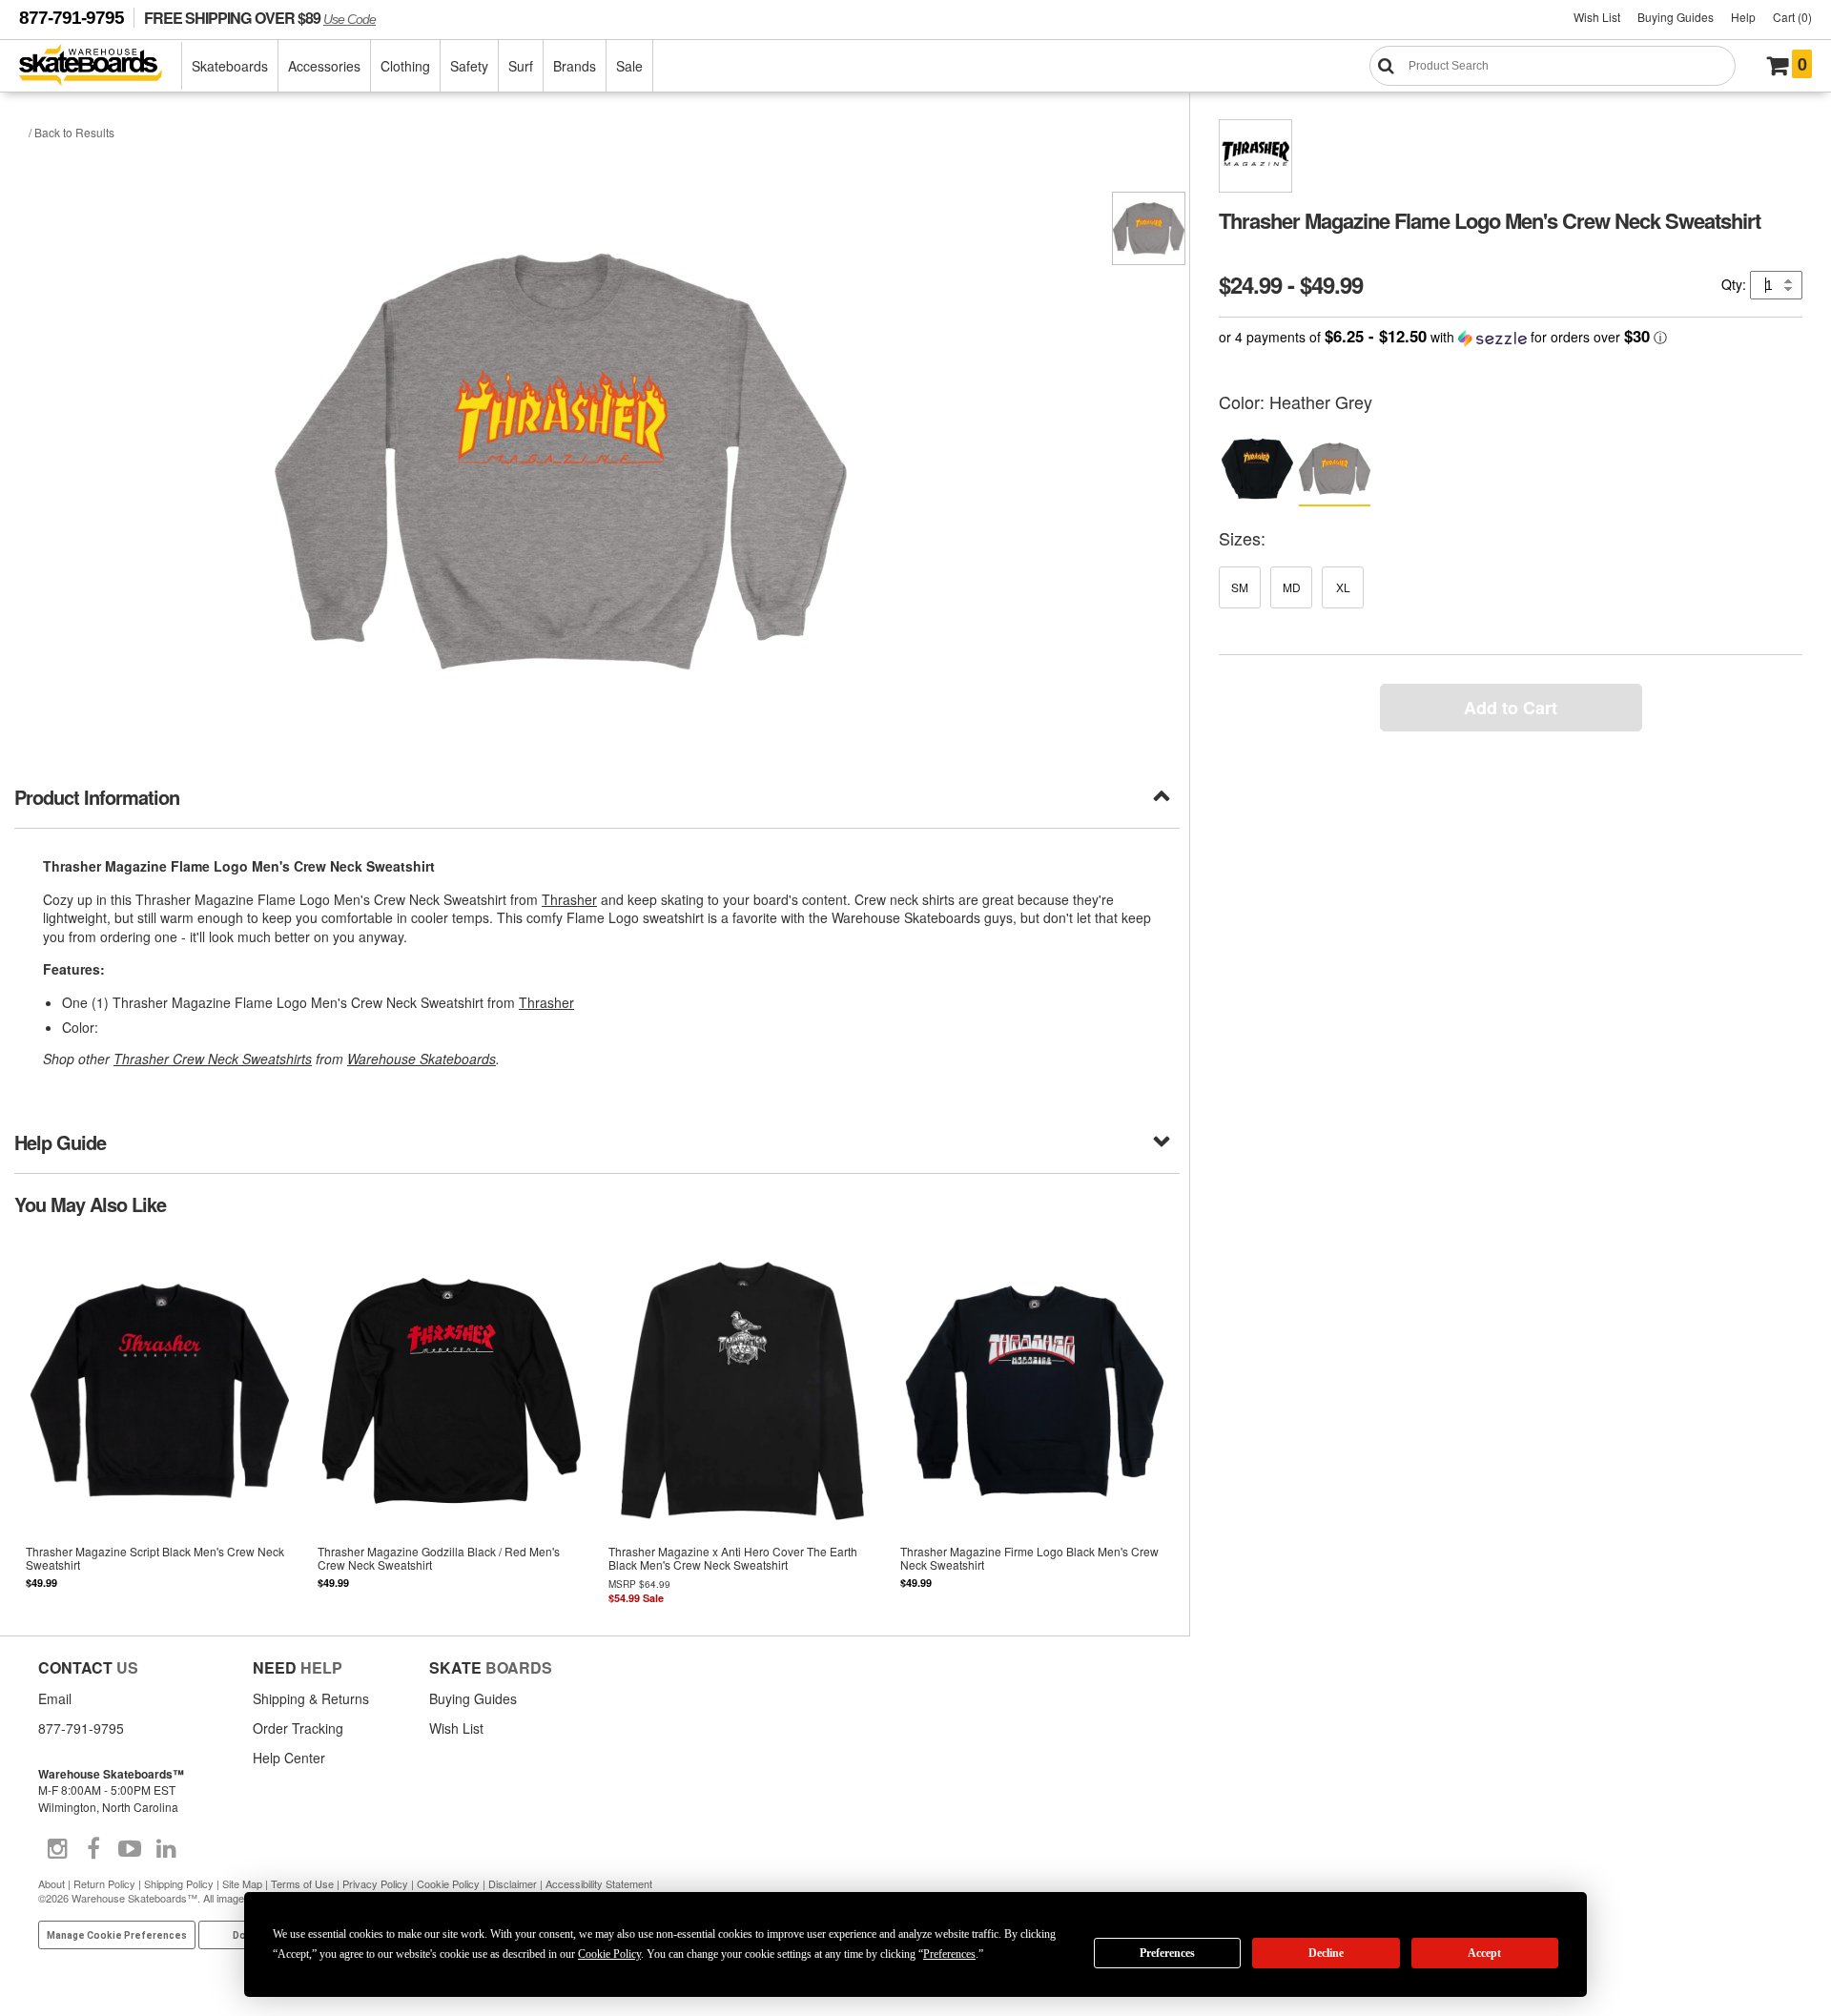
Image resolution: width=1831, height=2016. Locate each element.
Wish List (1597, 17)
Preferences (1167, 1953)
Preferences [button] (949, 1954)
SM (1240, 587)
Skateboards (230, 66)
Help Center (289, 1758)
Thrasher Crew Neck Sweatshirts (213, 1059)
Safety (469, 66)
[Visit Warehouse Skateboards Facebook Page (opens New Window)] (93, 1849)
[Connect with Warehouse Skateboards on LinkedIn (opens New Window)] (166, 1849)
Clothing (405, 66)
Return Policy (104, 1883)
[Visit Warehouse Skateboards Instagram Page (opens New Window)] (57, 1849)
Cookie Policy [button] (609, 1954)
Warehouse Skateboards (422, 1059)
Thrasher (569, 899)
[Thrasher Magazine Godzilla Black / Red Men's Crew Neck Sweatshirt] (452, 1423)
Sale (629, 66)
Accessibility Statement (599, 1883)
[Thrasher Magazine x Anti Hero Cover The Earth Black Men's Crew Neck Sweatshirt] (743, 1423)
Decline (1326, 1953)
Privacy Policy (375, 1883)
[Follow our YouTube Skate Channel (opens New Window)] (130, 1849)
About (51, 1883)
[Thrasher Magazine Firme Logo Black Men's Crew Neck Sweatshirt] (1035, 1423)
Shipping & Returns (311, 1698)
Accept (1484, 1953)
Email (55, 1698)
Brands (575, 66)
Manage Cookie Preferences (117, 1935)
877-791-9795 (72, 18)
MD (1292, 587)
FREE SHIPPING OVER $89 (260, 18)
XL (1343, 587)
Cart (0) (1792, 17)
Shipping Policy (179, 1883)
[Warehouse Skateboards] (101, 66)
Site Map (242, 1883)
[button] (1511, 337)
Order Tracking (298, 1728)
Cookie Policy (448, 1883)
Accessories (324, 66)
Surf (521, 66)
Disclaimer (513, 1883)
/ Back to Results (72, 132)
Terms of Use (302, 1883)
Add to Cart (1511, 708)
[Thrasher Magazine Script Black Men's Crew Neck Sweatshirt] (160, 1423)
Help (1743, 17)
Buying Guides (1676, 17)
